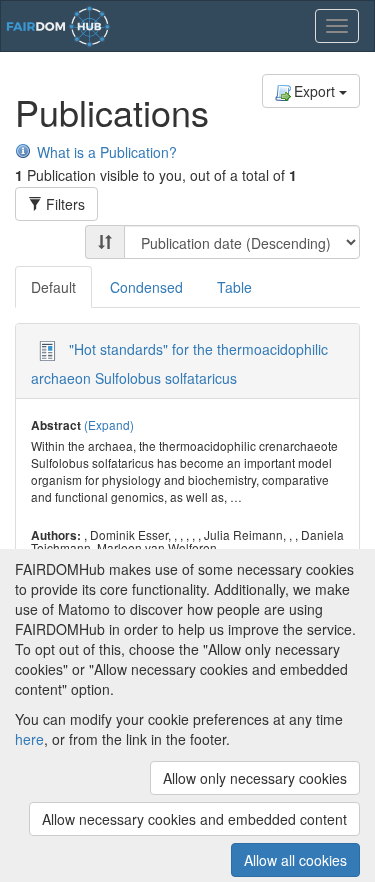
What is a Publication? (107, 152)
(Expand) (109, 424)
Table (234, 287)
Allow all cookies (295, 860)
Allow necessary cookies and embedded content (194, 819)
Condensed (146, 287)
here (29, 739)
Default (53, 287)
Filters (63, 204)
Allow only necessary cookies (255, 778)
